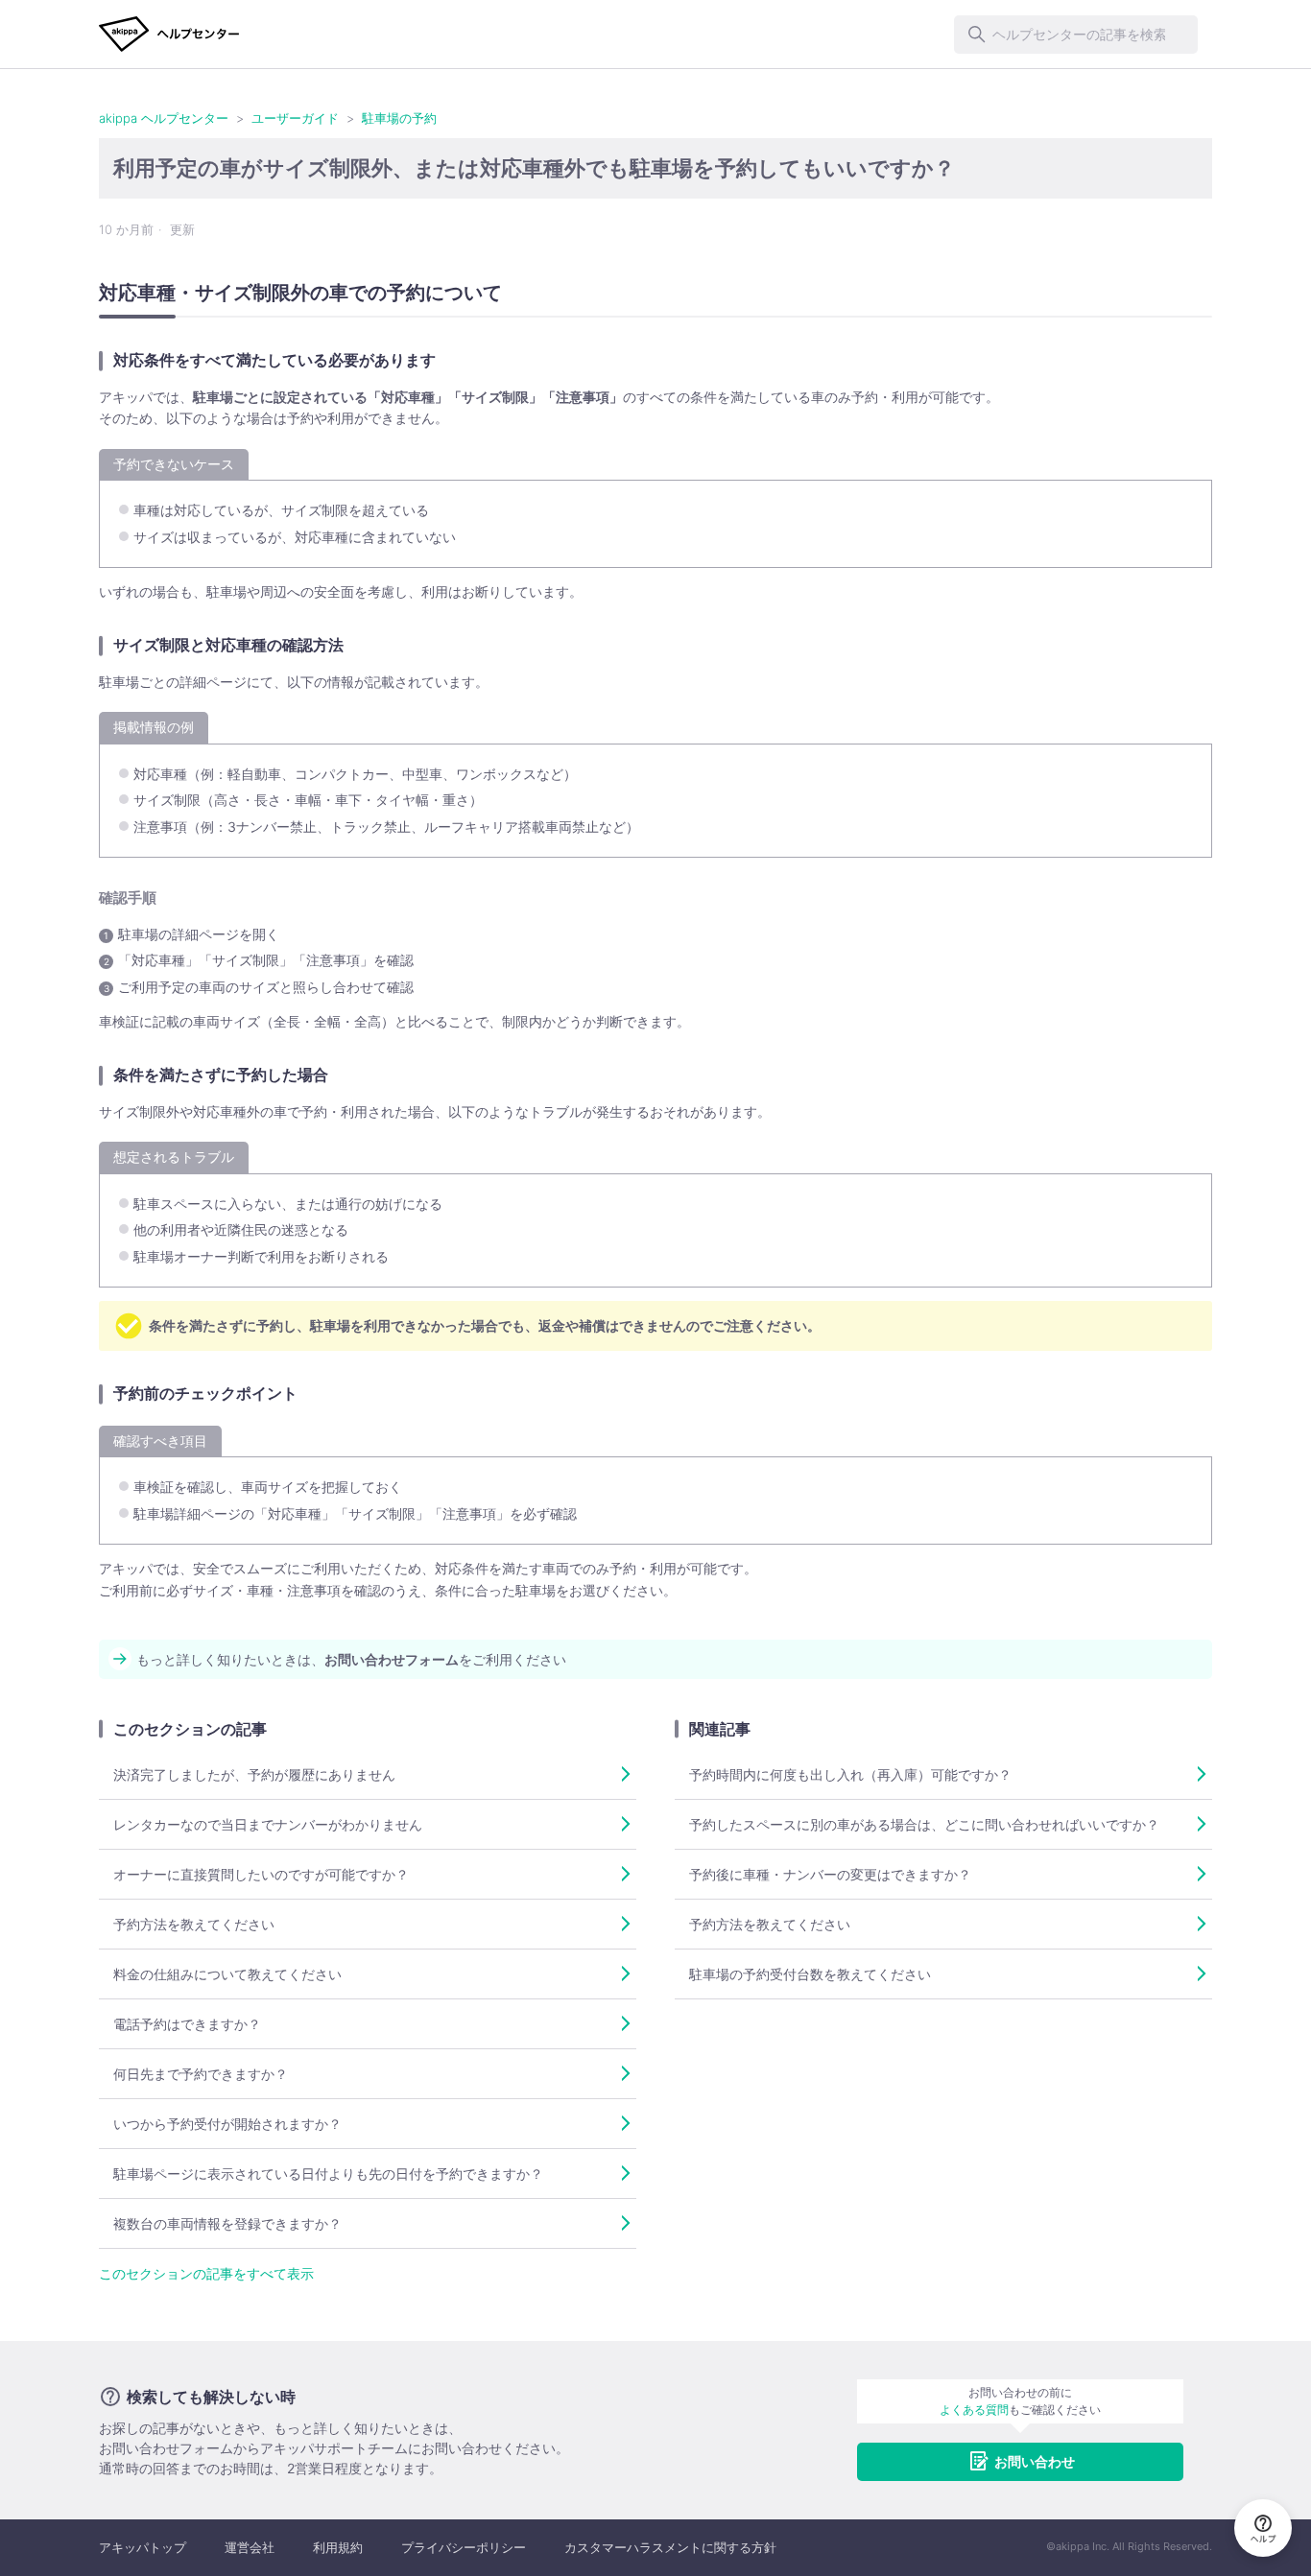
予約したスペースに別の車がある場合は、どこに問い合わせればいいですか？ (924, 1824)
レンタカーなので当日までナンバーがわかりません (268, 1824)
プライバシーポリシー (464, 2547)
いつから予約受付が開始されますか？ (227, 2124)
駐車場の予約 (399, 118)
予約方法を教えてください (194, 1924)
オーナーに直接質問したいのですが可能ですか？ (261, 1874)
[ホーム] (169, 34)
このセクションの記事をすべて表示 (206, 2273)
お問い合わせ (1035, 2461)
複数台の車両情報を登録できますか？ (227, 2223)
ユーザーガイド (295, 118)
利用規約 (338, 2547)
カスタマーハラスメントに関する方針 (670, 2547)
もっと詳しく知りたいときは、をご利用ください (351, 1659)
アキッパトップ (143, 2547)
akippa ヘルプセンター (164, 118)
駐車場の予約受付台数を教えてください (810, 1974)
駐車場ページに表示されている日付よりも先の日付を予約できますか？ (328, 2174)
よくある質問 (974, 2410)
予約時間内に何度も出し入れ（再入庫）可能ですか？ (850, 1774)
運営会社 (250, 2547)
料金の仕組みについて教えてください (227, 1974)
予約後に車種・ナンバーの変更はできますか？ (830, 1874)
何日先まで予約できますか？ (201, 2074)
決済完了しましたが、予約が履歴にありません (254, 1774)
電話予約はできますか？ (187, 2024)
